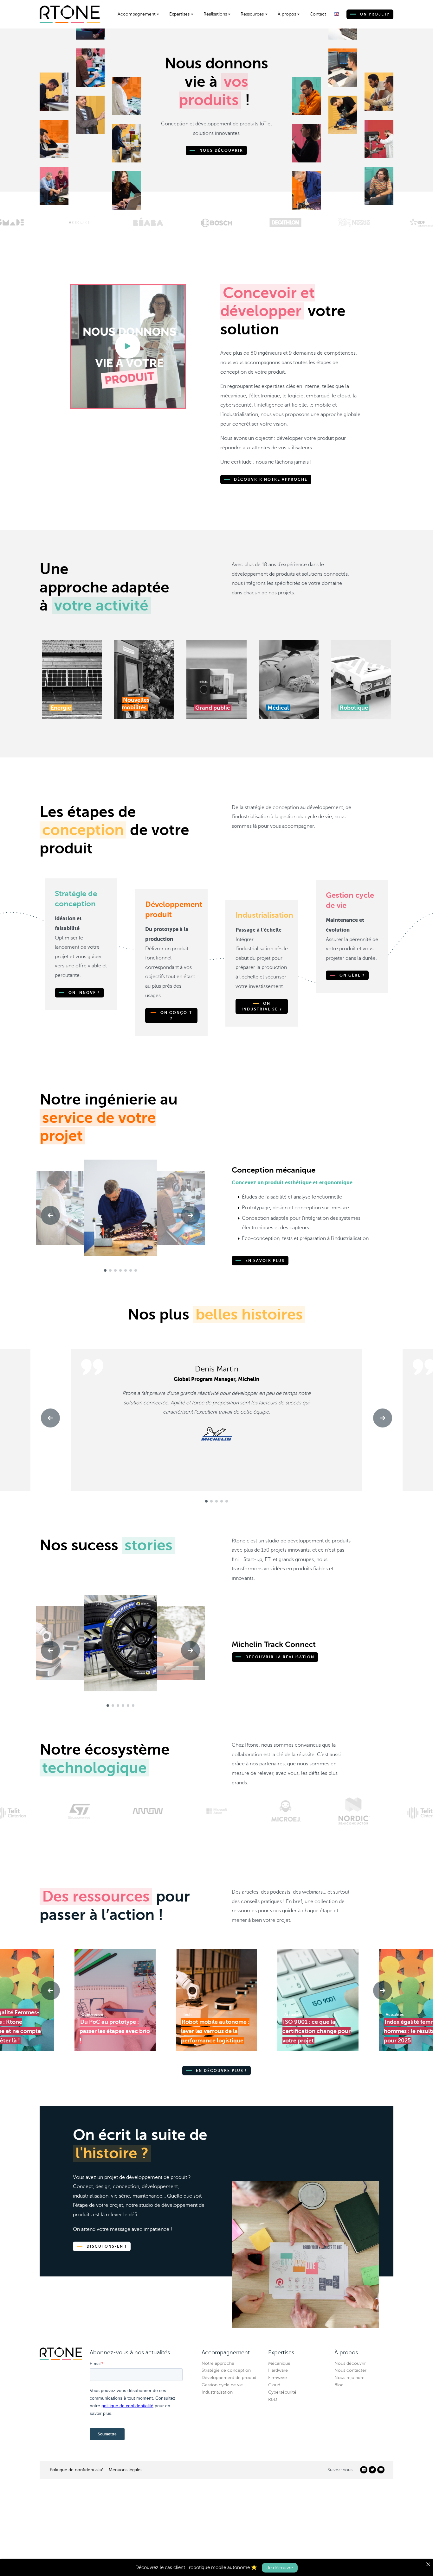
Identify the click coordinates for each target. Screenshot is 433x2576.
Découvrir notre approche (270, 479)
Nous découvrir (220, 150)
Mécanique (279, 2363)
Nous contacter (350, 2370)
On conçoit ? (175, 1016)
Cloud (274, 2385)
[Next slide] (191, 1215)
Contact (318, 14)
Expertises (179, 14)
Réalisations (215, 14)
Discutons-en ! (106, 2246)
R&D (273, 2399)
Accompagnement (137, 14)
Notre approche (218, 2363)
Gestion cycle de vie (222, 2385)
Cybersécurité (282, 2392)
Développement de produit (229, 2378)
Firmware (278, 2378)
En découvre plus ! (221, 2071)
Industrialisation (217, 2392)
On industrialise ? (262, 1006)
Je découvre (280, 2567)
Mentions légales (126, 2470)
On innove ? (84, 993)
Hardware (278, 2370)
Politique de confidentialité (77, 2470)
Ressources (252, 14)
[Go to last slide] (50, 1215)
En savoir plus (264, 1261)
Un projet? (374, 14)
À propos (287, 14)
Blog (339, 2385)
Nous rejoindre (349, 2378)
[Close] (428, 2564)
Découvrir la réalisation (279, 1657)
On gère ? (351, 975)
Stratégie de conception (226, 2370)
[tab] (105, 1270)
